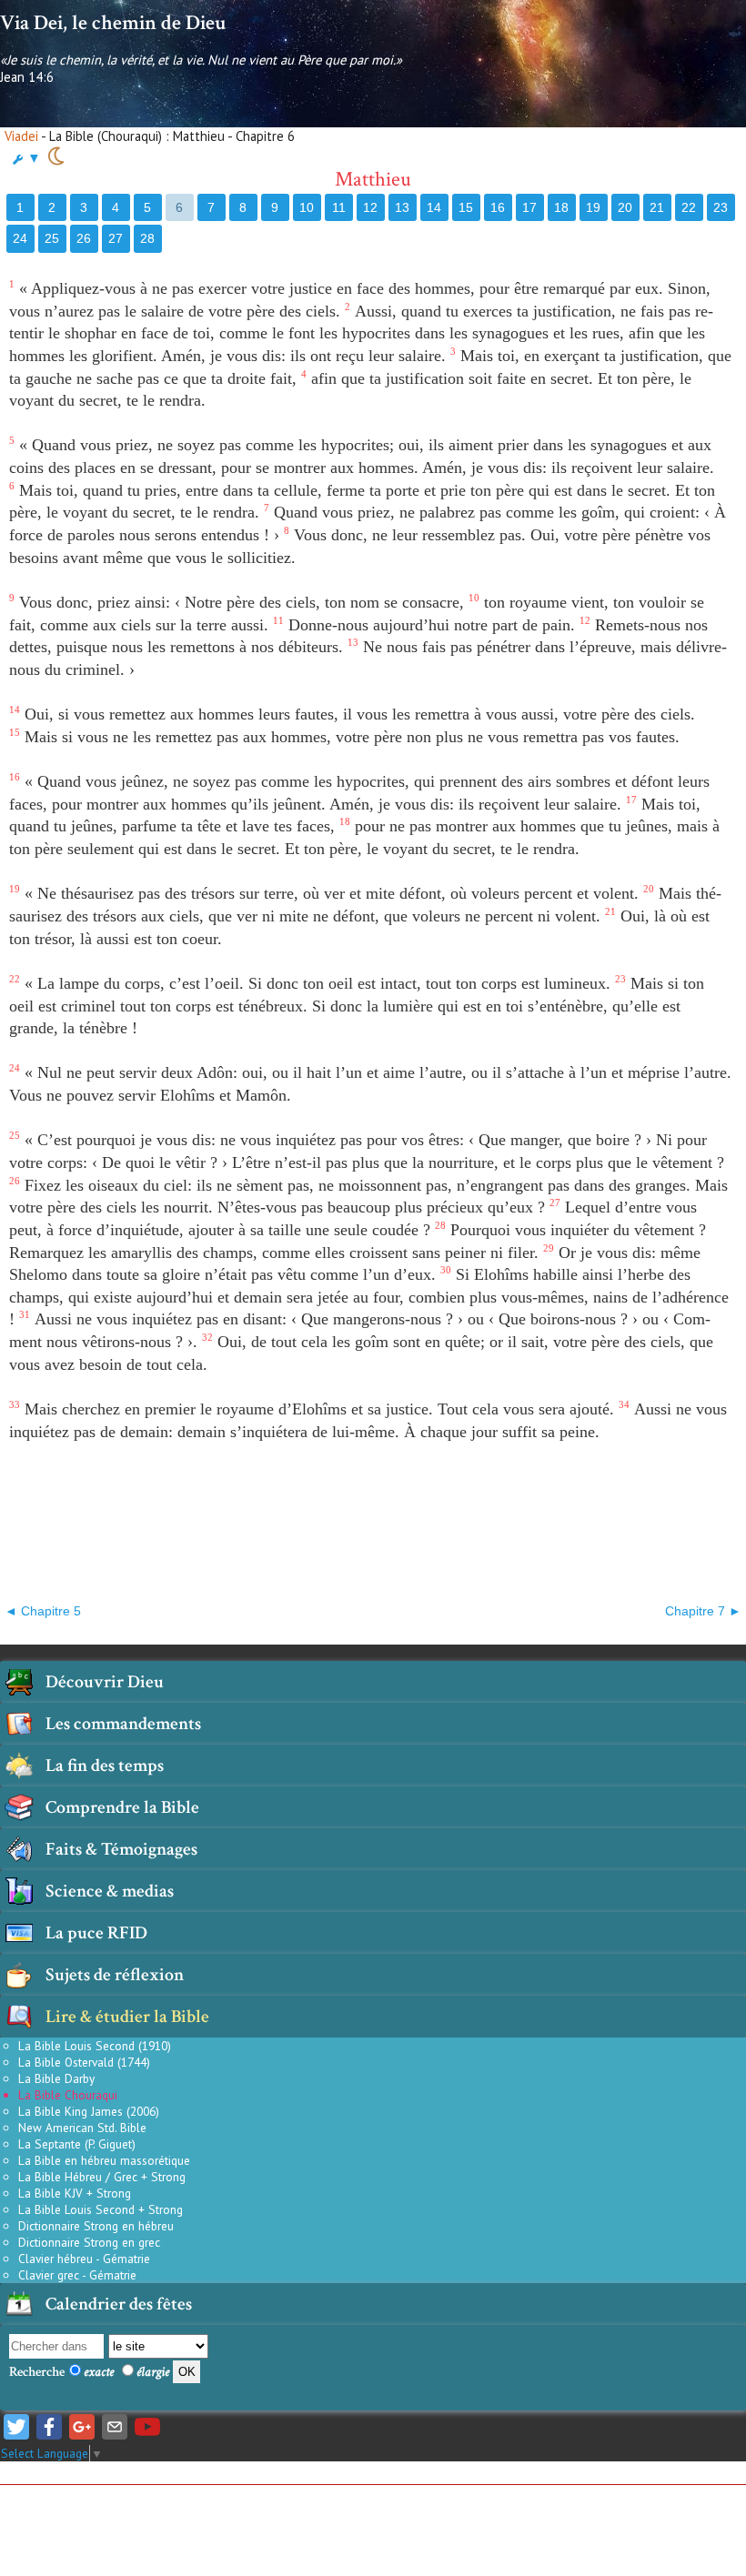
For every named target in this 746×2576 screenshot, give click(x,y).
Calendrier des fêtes (119, 2304)
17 (529, 207)
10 (307, 207)
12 (370, 207)
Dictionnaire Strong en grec (89, 2242)
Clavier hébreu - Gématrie (84, 2259)
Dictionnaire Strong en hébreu (96, 2226)
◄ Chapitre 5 (43, 1611)
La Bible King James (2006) (89, 2111)
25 (52, 238)
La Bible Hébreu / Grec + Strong (102, 2177)
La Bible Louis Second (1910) (95, 2046)
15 (466, 207)
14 (434, 207)
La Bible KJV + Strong (75, 2193)
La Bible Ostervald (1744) (84, 2062)
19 (593, 207)
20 (625, 207)
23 (721, 207)
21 (657, 207)
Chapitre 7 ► (703, 1611)
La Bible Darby (56, 2078)
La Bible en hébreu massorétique (104, 2160)
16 (498, 207)
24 (20, 238)
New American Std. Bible (82, 2128)
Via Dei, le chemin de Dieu (113, 23)
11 (339, 207)
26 (84, 238)
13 (402, 207)
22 (689, 207)
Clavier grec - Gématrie (77, 2275)
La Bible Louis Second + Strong (101, 2209)
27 (116, 238)
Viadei (21, 136)
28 (147, 238)
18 (561, 207)
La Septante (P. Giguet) (77, 2144)
